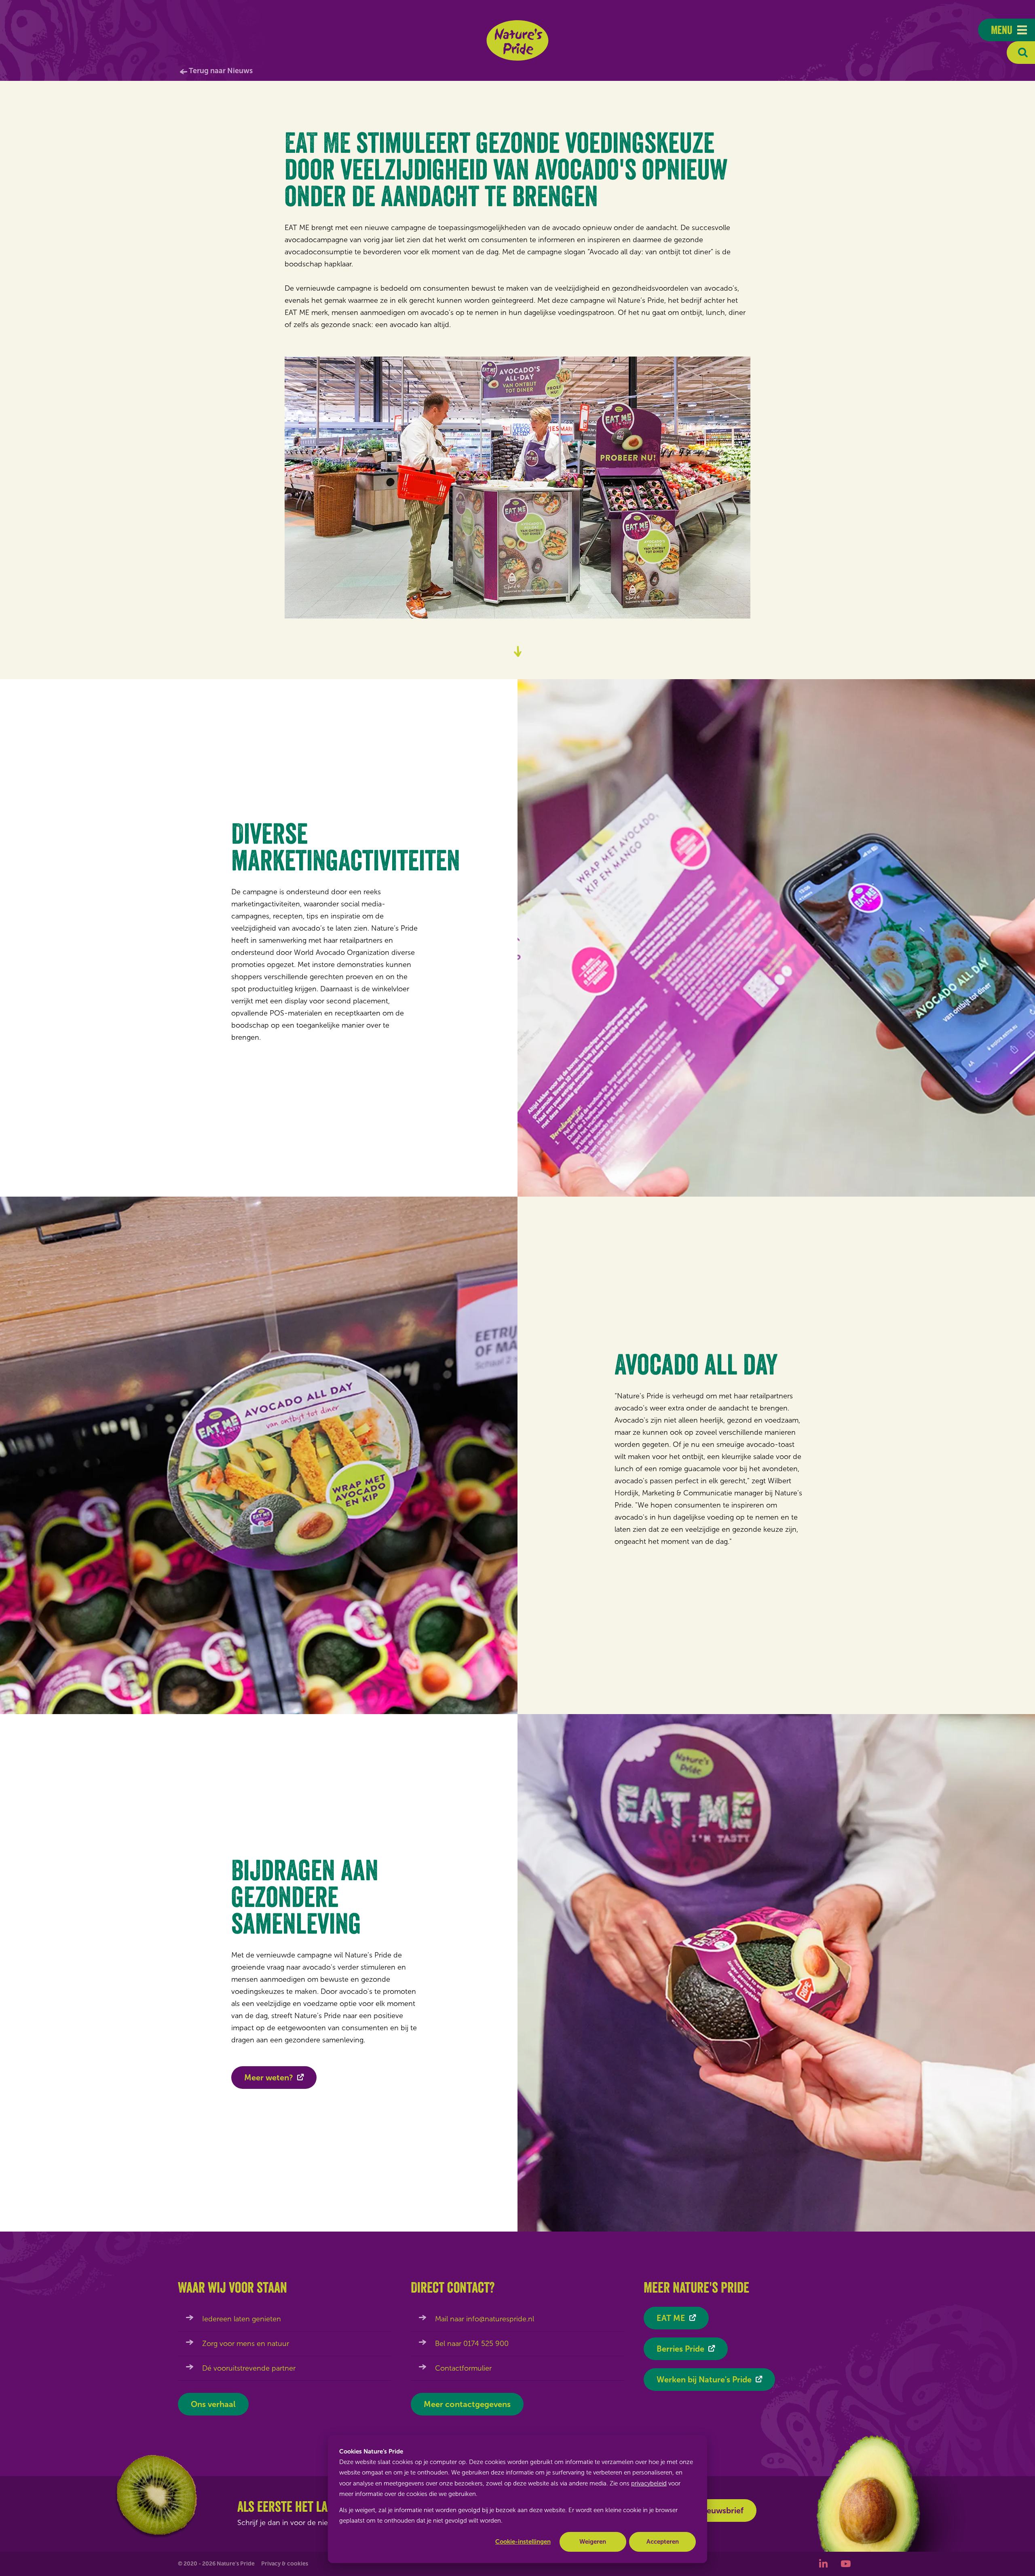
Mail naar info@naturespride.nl (485, 2319)
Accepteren (663, 2542)
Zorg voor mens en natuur (246, 2344)
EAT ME (671, 2318)
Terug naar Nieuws (221, 71)
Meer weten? (269, 2078)
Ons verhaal (213, 2404)
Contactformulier (463, 2368)
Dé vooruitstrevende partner (249, 2368)
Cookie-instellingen (523, 2542)
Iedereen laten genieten (242, 2319)
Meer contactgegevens (467, 2404)
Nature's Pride (518, 40)
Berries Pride (680, 2349)
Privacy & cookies (285, 2564)
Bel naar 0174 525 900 (472, 2344)
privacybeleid (649, 2483)
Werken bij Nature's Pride (704, 2380)
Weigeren (593, 2542)
